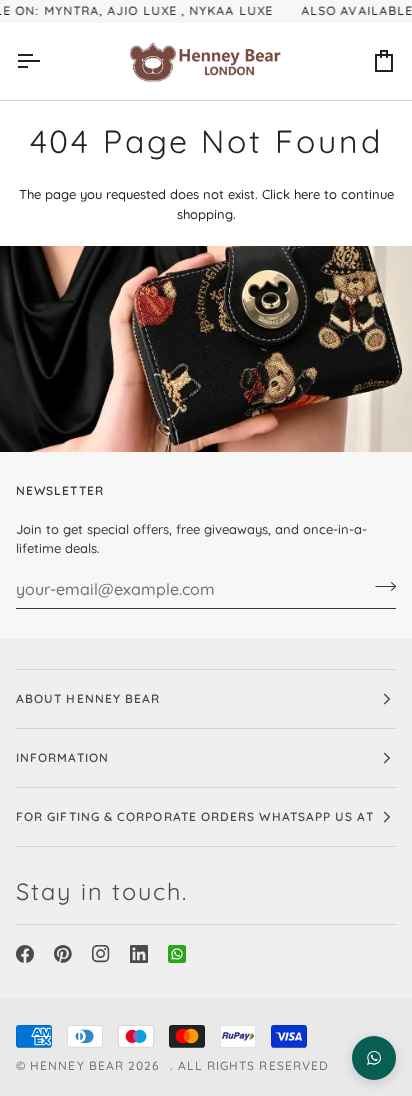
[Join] (379, 587)
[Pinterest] (63, 954)
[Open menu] (46, 61)
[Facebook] (25, 954)
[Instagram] (101, 954)
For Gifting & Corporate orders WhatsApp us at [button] (195, 816)
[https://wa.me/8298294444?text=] (177, 954)
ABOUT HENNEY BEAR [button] (88, 698)
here (307, 194)
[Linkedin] (139, 954)
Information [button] (62, 757)
